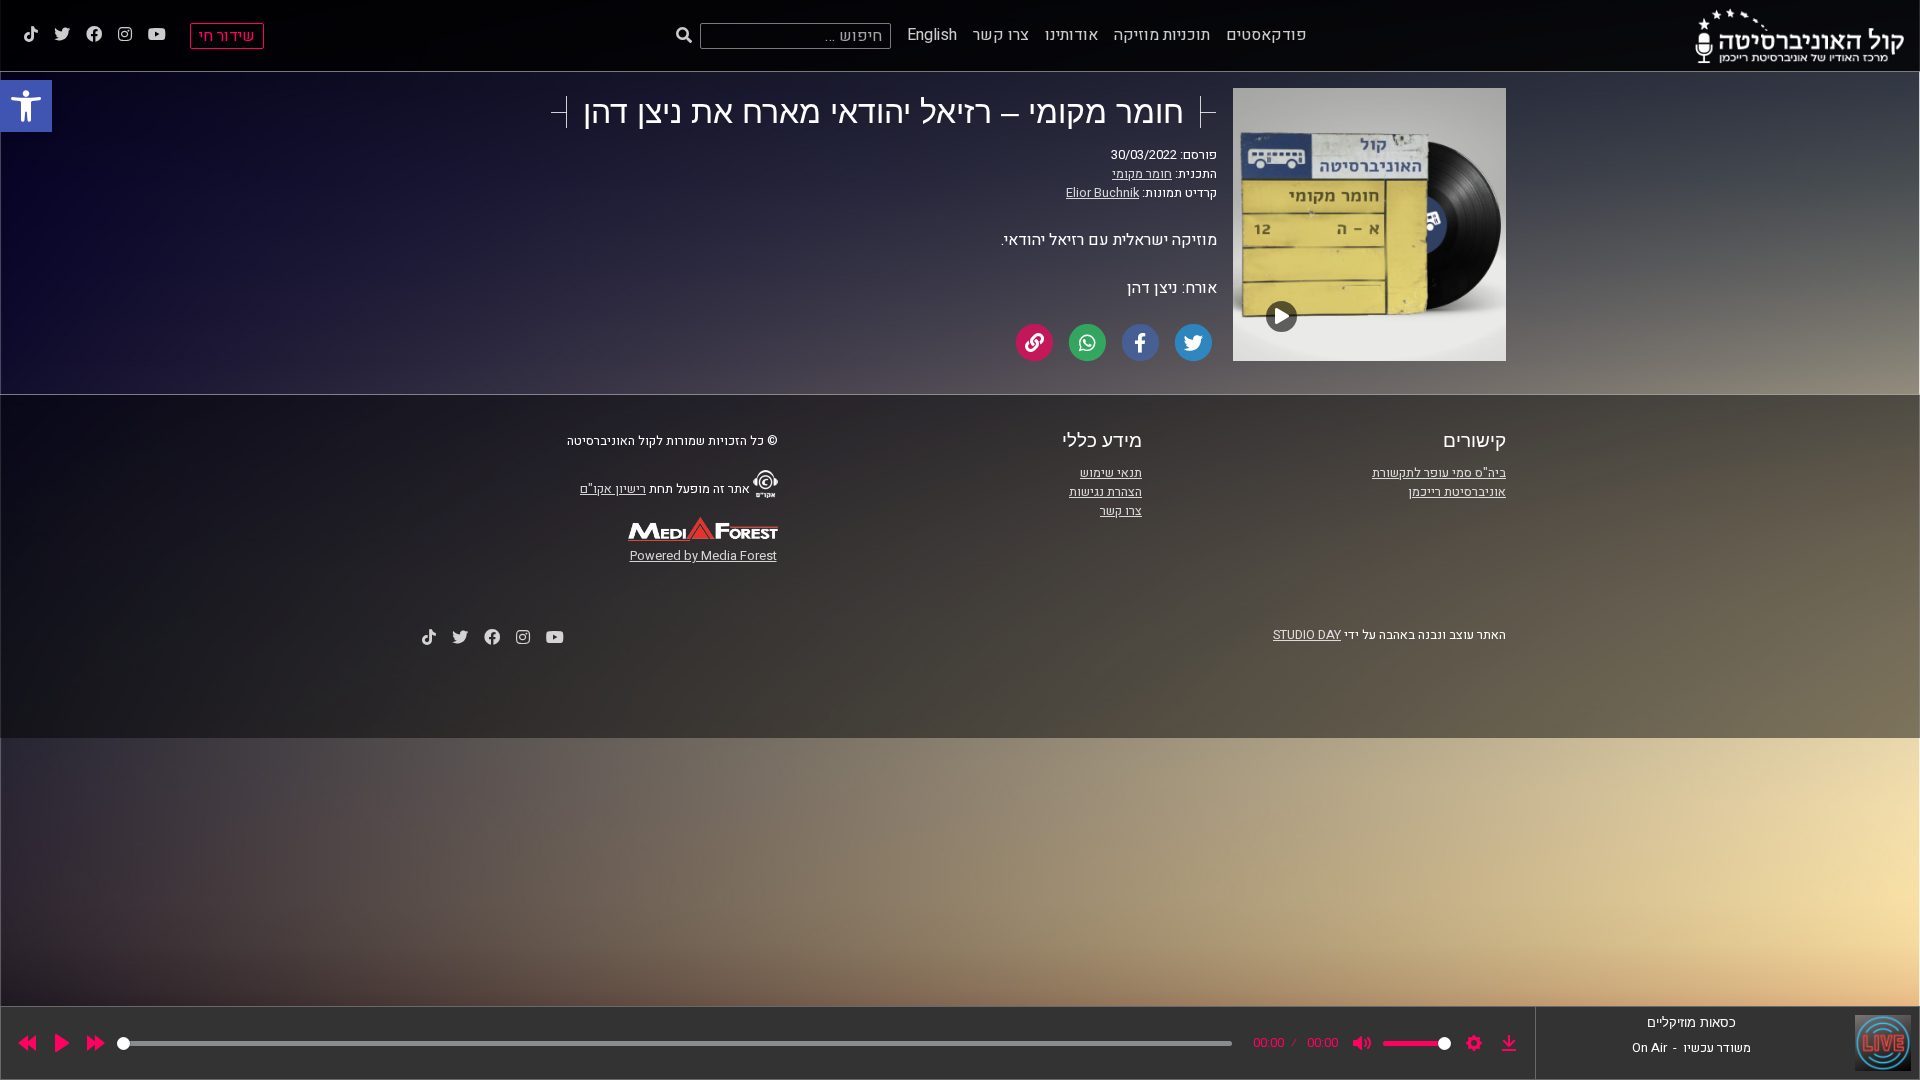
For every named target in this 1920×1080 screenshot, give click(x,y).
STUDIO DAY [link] (1307, 635)
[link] (26, 106)
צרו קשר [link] (1001, 35)
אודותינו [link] (1071, 35)
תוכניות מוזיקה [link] (1162, 35)
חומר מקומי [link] (1142, 174)
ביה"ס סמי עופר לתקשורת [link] (1439, 473)
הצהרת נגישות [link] (1105, 492)
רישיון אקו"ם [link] (613, 489)
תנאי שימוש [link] (1111, 473)
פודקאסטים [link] (1266, 35)
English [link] (932, 35)
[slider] (674, 1043)
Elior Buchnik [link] (1102, 193)
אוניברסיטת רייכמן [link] (1457, 492)
